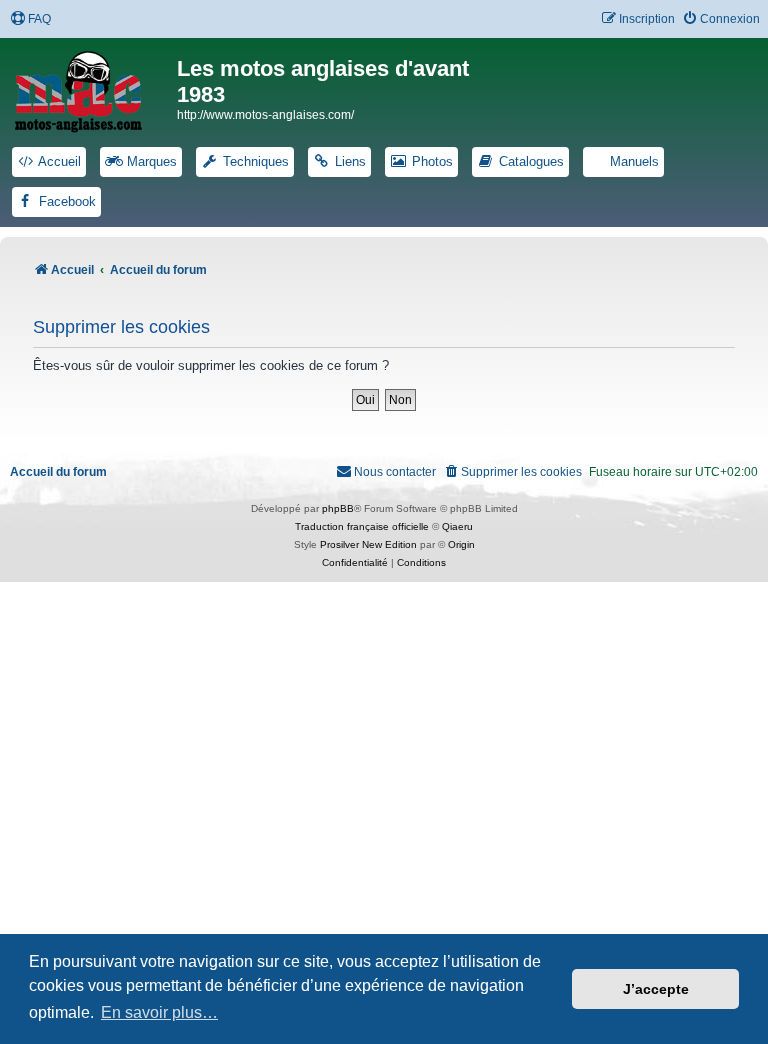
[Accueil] (91, 88)
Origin (461, 544)
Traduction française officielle (362, 526)
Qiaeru (457, 526)
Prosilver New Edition (368, 544)
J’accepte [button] (656, 989)
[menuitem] (30, 19)
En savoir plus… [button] (159, 1012)
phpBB (338, 508)
